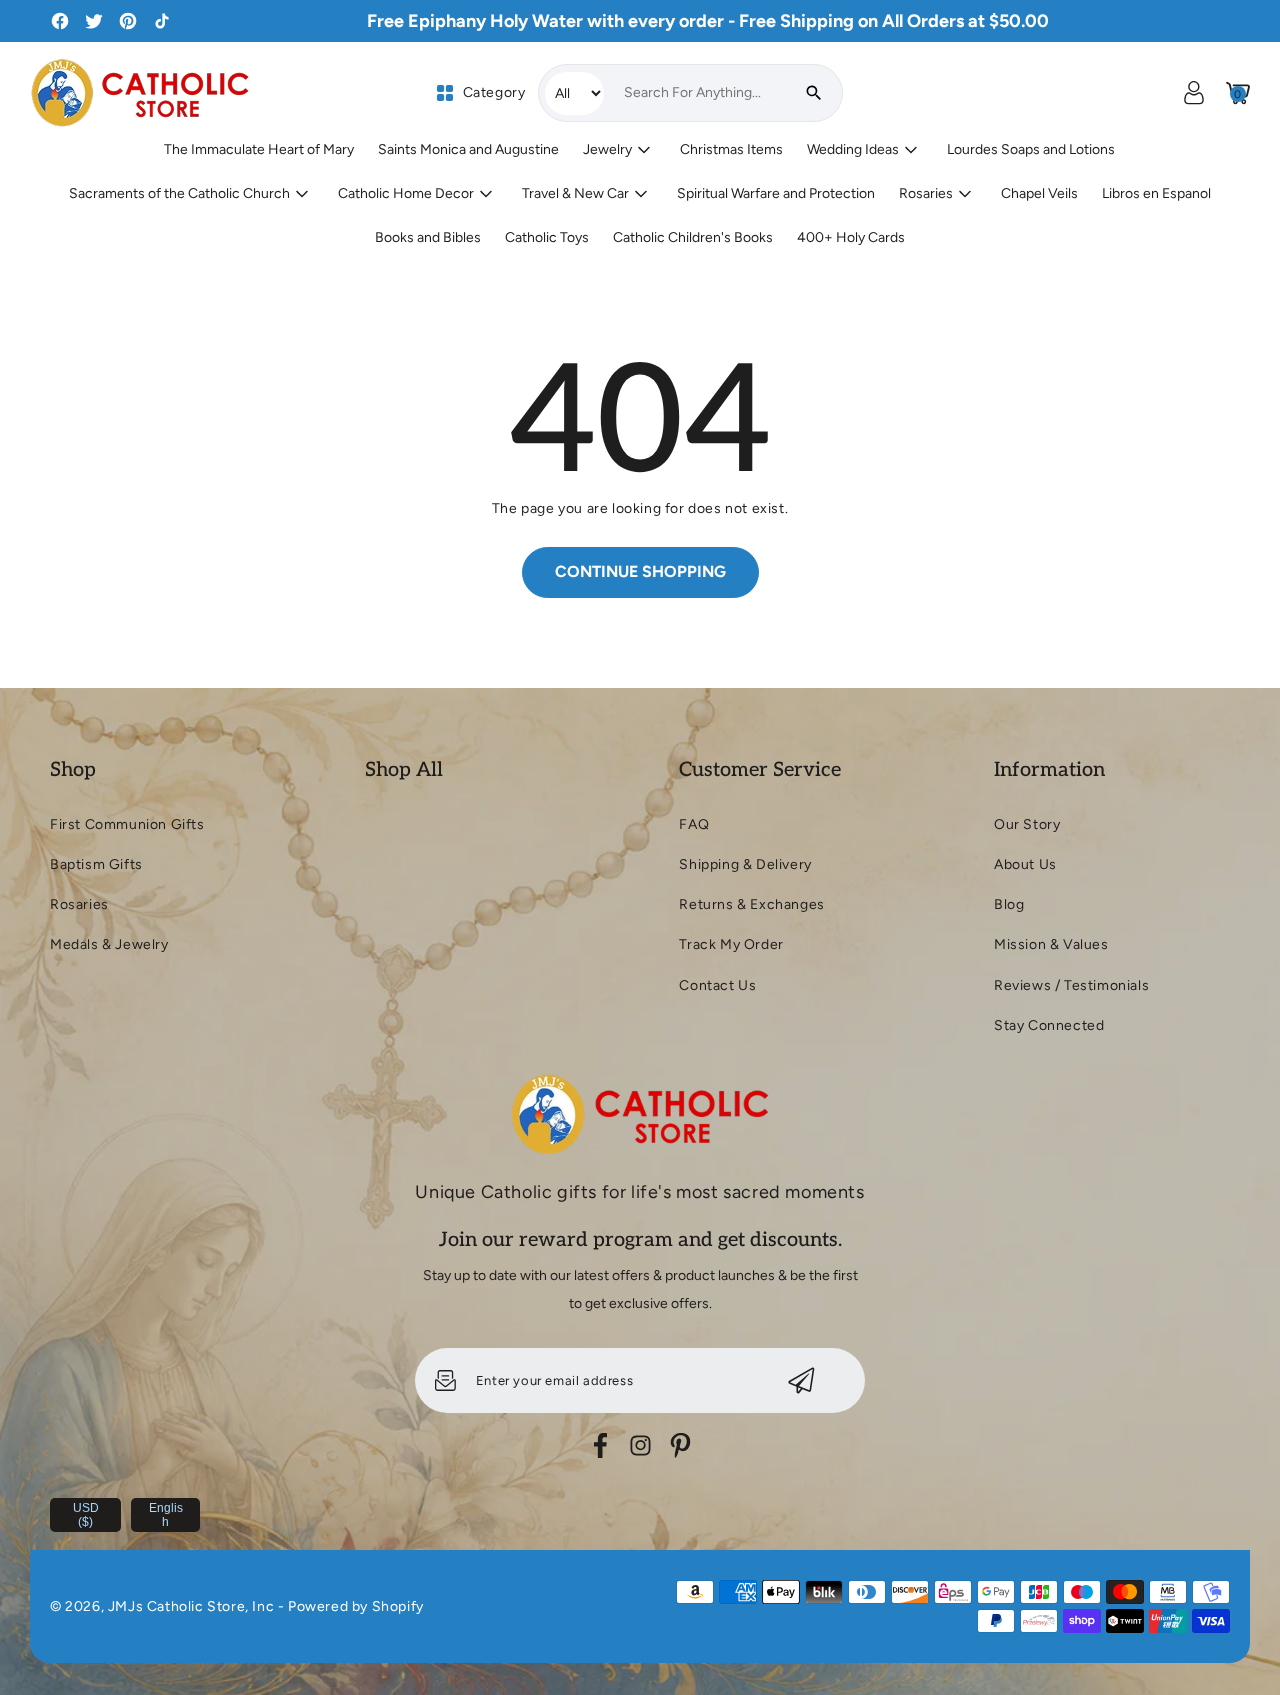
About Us (1025, 864)
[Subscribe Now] (801, 1380)
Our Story (1027, 824)
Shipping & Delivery (745, 864)
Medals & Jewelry (109, 944)
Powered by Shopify (356, 1606)
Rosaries (79, 904)
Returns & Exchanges (751, 904)
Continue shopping (640, 571)
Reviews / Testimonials (1071, 985)
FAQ (694, 824)
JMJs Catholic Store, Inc (191, 1606)
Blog (1009, 904)
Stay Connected (1049, 1025)
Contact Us (717, 985)
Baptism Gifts (96, 864)
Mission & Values (1051, 944)
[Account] (1194, 93)
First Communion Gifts (127, 824)
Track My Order (731, 944)
